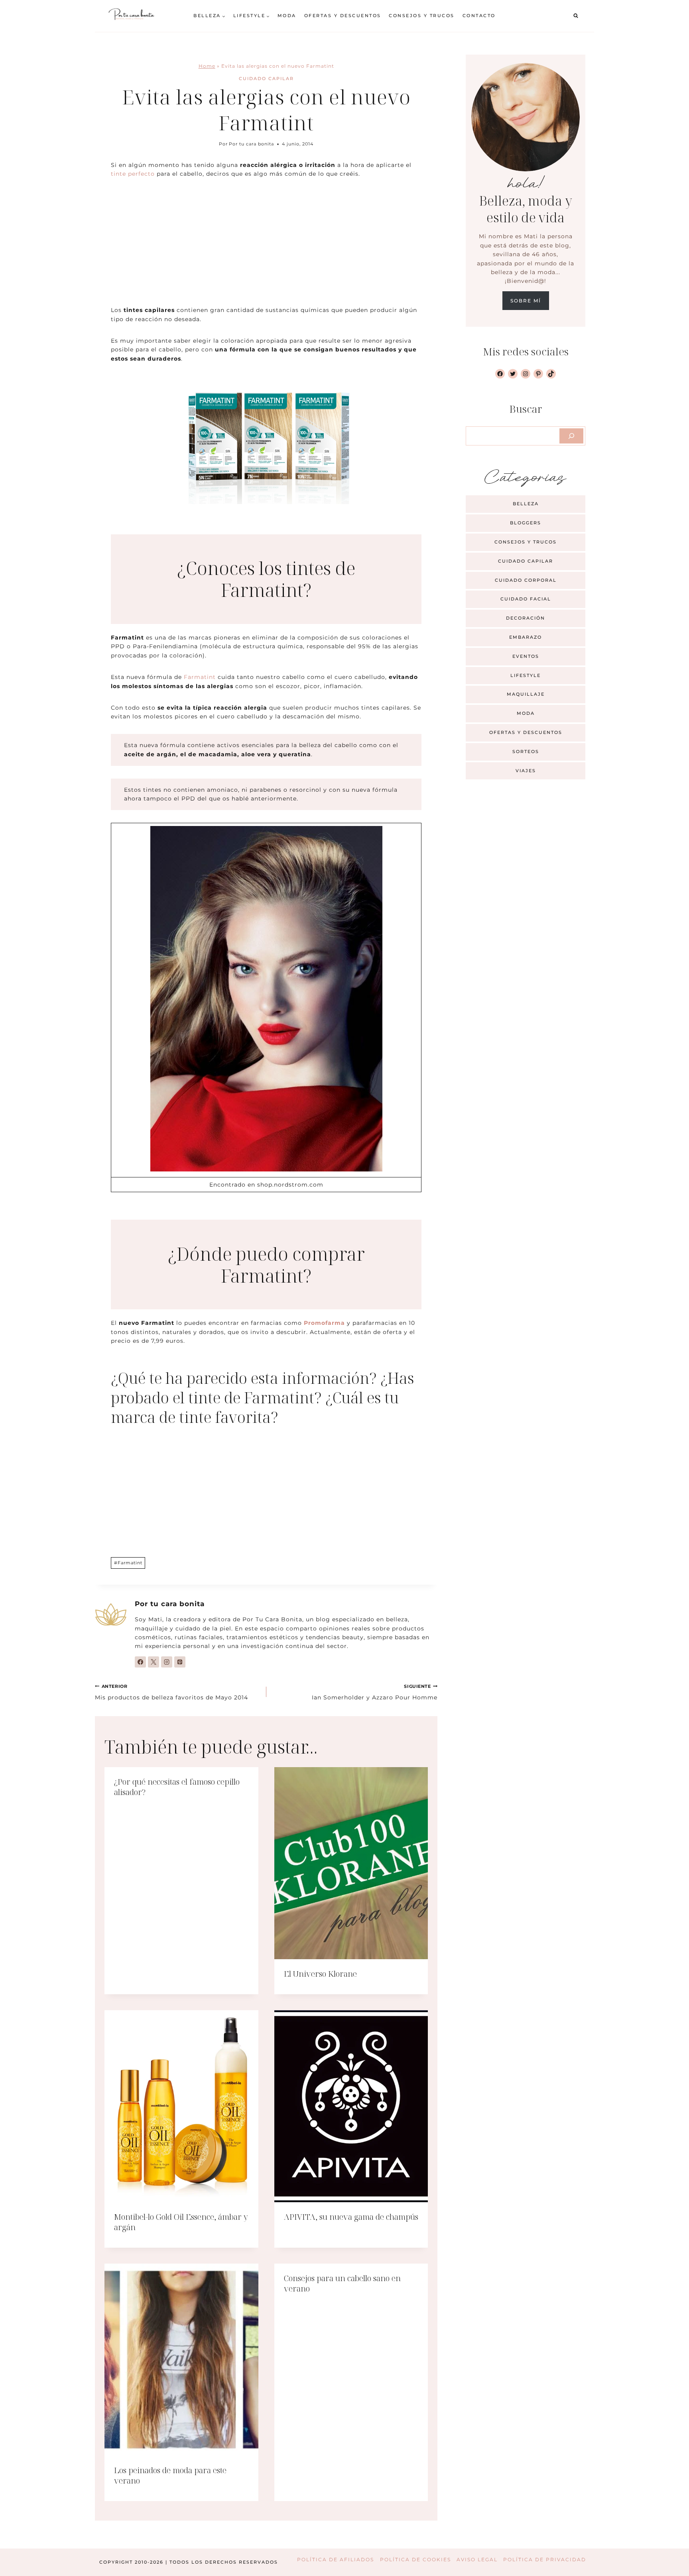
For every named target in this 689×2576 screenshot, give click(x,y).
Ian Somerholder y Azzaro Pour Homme (375, 1692)
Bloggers (526, 523)
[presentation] (351, 1863)
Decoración (526, 618)
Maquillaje (526, 694)
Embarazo (526, 637)
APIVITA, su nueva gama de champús (351, 2217)
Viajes (526, 771)
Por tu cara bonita (251, 144)
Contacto (479, 16)
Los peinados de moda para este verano (170, 2475)
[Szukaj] (571, 436)
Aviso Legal (477, 2559)
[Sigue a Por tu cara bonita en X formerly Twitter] (154, 1662)
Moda (287, 16)
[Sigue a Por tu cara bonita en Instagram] (167, 1662)
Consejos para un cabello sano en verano (342, 2283)
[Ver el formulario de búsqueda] (576, 16)
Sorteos (526, 751)
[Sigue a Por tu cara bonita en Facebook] (140, 1662)
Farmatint (200, 677)
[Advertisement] (266, 247)
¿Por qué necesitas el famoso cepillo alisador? (177, 1787)
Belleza (526, 504)
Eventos (526, 656)
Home (207, 66)
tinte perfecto (133, 174)
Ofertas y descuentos (343, 16)
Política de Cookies (415, 2559)
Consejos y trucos (422, 16)
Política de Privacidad (545, 2559)
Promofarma (324, 1323)
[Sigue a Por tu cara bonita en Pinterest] (180, 1662)
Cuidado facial (526, 599)
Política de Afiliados (336, 2559)
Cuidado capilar (266, 78)
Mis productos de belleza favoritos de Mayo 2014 (171, 1692)
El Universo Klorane (320, 1974)
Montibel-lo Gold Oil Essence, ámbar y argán (181, 2222)
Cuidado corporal (526, 580)
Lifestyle (526, 675)
